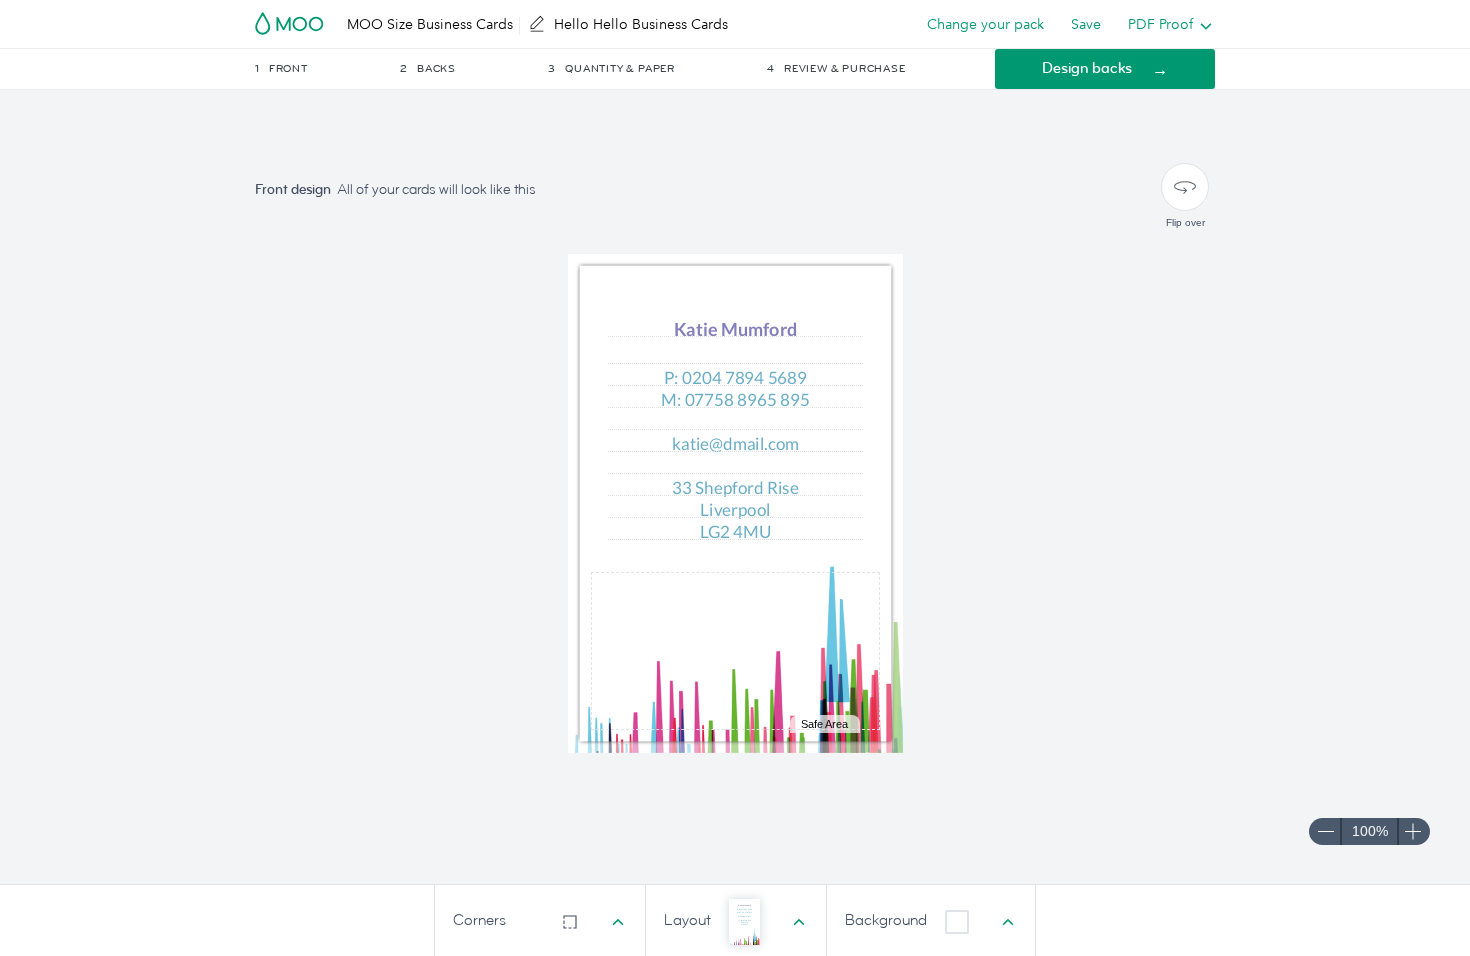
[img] (735, 656)
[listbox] (1165, 24)
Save (1086, 24)
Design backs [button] (1087, 68)
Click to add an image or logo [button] (734, 650)
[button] (326, 69)
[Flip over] (1185, 187)
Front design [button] (293, 189)
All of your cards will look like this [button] (436, 189)
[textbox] (735, 379)
